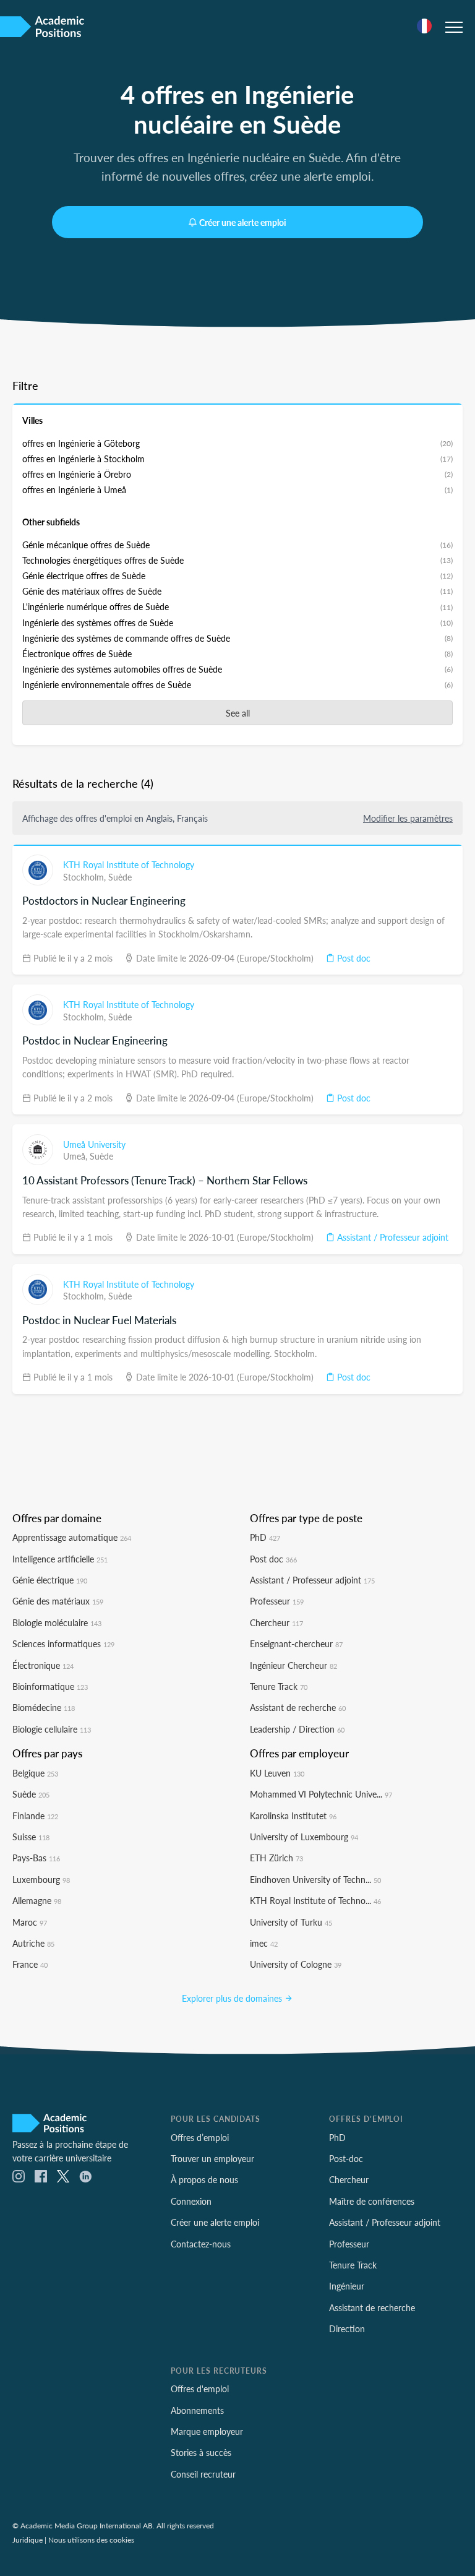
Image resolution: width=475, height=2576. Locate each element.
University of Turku (291, 1922)
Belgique (35, 1773)
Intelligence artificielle (60, 1559)
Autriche (33, 1943)
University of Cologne (296, 1964)
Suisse (31, 1837)
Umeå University (94, 1144)
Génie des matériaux (58, 1601)
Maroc (30, 1922)
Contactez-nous (201, 2244)
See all (238, 713)
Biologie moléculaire (57, 1622)
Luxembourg (41, 1879)
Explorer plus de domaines (233, 1998)
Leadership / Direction (297, 1729)
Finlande (35, 1816)
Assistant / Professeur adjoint (392, 1237)
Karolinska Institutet (293, 1816)
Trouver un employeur (212, 2158)
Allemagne (37, 1900)
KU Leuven (277, 1773)
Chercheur (276, 1622)
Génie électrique (50, 1580)
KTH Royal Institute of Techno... (315, 1900)
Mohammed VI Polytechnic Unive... (321, 1794)
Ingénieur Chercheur (293, 1665)
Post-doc (346, 2158)
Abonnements (197, 2410)
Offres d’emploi (200, 2137)
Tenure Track (279, 1686)
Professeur (277, 1601)
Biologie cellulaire (52, 1729)
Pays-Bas (36, 1858)
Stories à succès (201, 2452)
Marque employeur (207, 2431)
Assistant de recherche (298, 1707)
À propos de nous (204, 2179)
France (30, 1964)
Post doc (353, 958)
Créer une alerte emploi (243, 222)
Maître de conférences (372, 2201)
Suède (120, 877)
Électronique (43, 1665)
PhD (265, 1537)
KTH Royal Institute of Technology (129, 864)
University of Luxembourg (304, 1837)
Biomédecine (44, 1707)
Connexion (191, 2201)
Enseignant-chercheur (296, 1643)
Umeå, (76, 1156)
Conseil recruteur (203, 2474)
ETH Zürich (276, 1858)
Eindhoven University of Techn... (315, 1879)
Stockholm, (86, 877)
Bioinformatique (50, 1686)
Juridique (28, 2539)
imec (264, 1943)
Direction (347, 2328)
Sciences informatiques (63, 1643)
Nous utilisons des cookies (91, 2539)
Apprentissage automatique (72, 1537)
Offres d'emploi (200, 2389)
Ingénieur (347, 2286)
